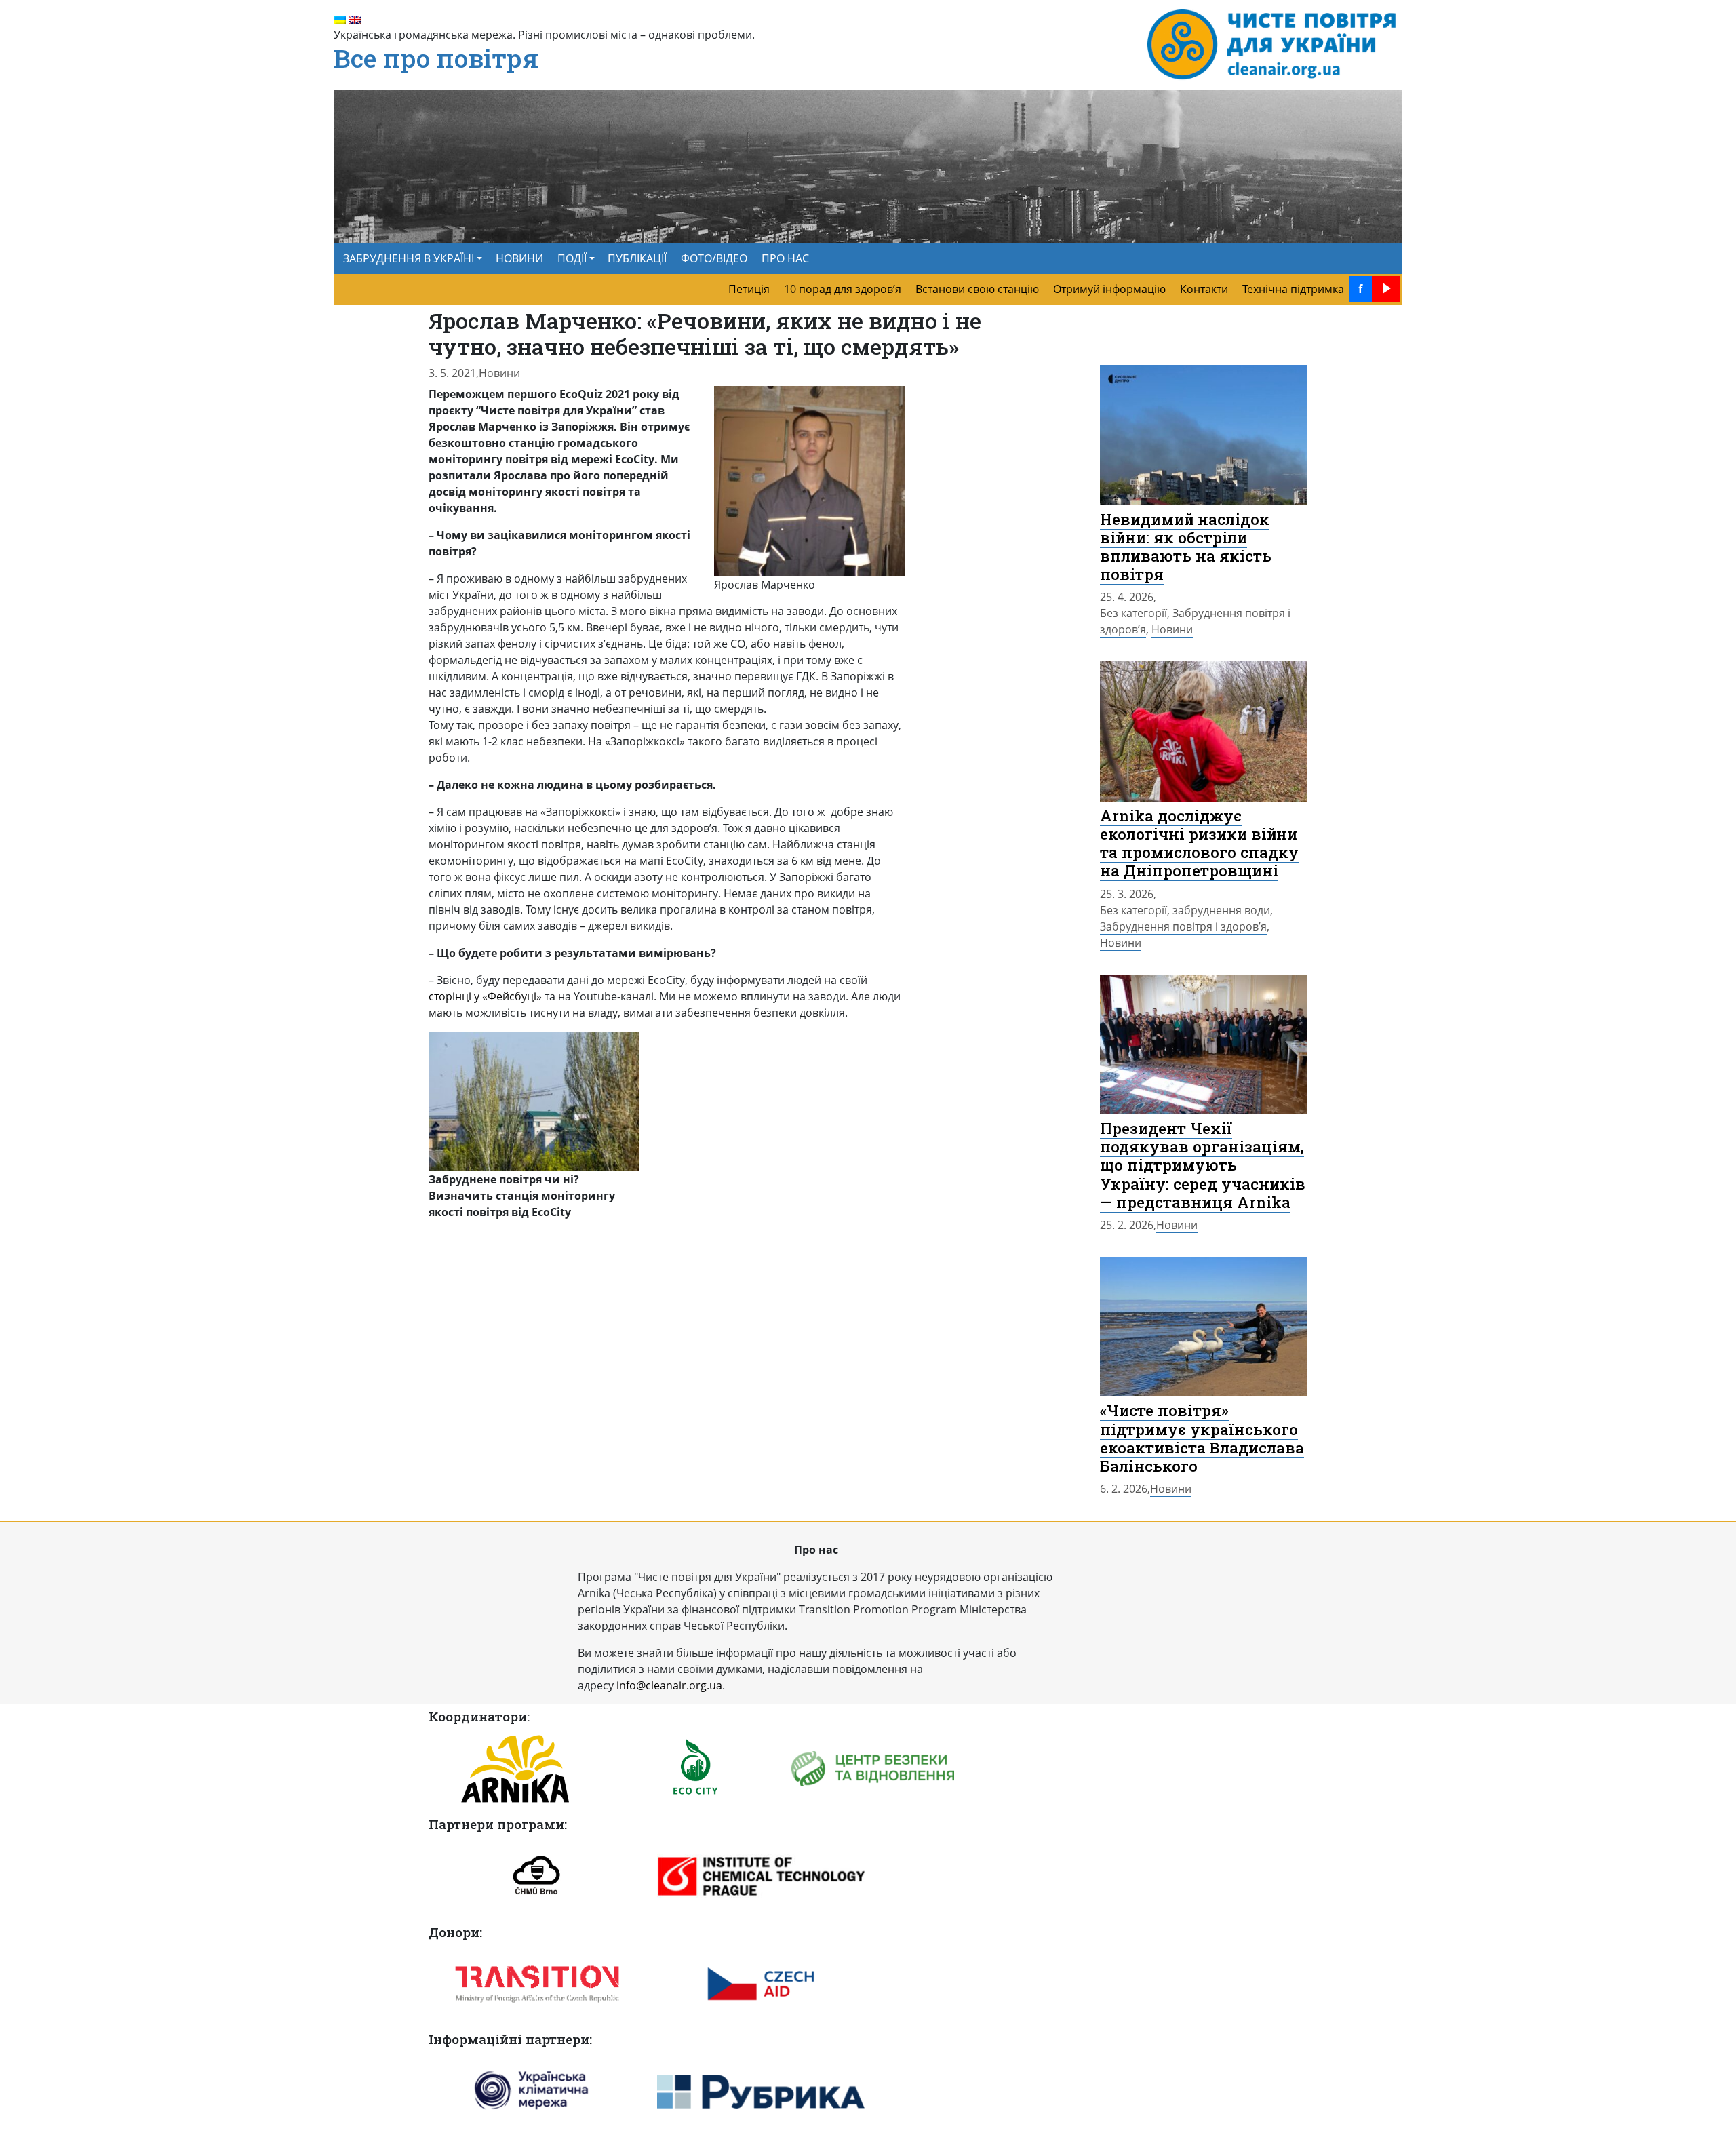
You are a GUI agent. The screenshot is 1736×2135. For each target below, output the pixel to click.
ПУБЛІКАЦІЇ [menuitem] (637, 258)
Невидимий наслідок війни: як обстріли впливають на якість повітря (1186, 546)
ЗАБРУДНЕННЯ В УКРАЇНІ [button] (409, 258)
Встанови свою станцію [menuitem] (977, 289)
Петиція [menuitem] (749, 289)
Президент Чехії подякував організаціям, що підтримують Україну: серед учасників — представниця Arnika (1203, 1165)
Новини (499, 373)
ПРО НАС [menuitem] (785, 258)
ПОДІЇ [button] (572, 258)
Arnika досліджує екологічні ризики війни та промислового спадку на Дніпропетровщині (1199, 843)
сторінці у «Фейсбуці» (485, 996)
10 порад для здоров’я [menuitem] (843, 289)
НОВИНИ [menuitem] (519, 258)
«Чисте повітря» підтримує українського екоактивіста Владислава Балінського (1202, 1437)
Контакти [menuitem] (1204, 289)
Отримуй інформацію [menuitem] (1109, 289)
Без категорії (1133, 613)
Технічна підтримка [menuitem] (1293, 289)
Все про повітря (436, 59)
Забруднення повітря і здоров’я (1183, 926)
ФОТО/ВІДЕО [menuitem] (714, 258)
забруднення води (1221, 910)
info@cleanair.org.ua (669, 1685)
